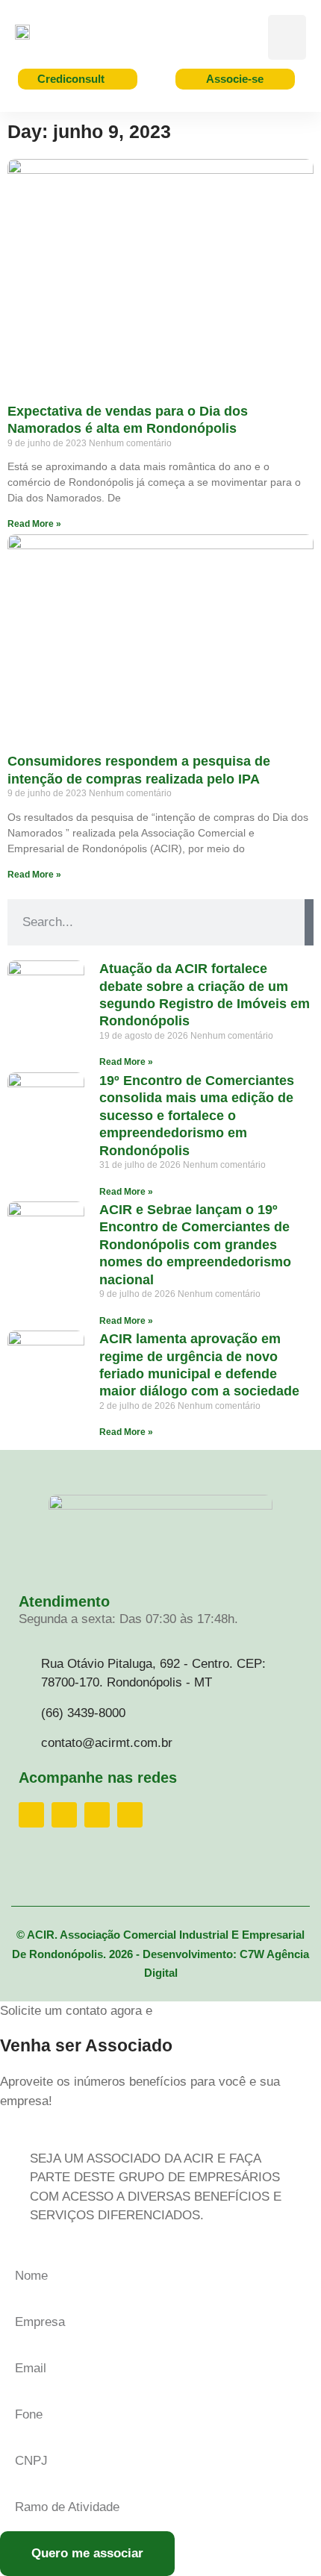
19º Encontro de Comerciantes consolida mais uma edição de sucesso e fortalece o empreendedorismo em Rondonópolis (197, 1116)
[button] (287, 37)
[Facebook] (31, 1815)
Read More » (34, 524)
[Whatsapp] (130, 1815)
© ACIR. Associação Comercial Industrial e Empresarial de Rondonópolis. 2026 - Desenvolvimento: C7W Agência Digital (160, 1954)
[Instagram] (64, 1815)
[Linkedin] (97, 1815)
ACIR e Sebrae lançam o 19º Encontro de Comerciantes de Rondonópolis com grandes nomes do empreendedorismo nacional (195, 1245)
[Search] (309, 922)
